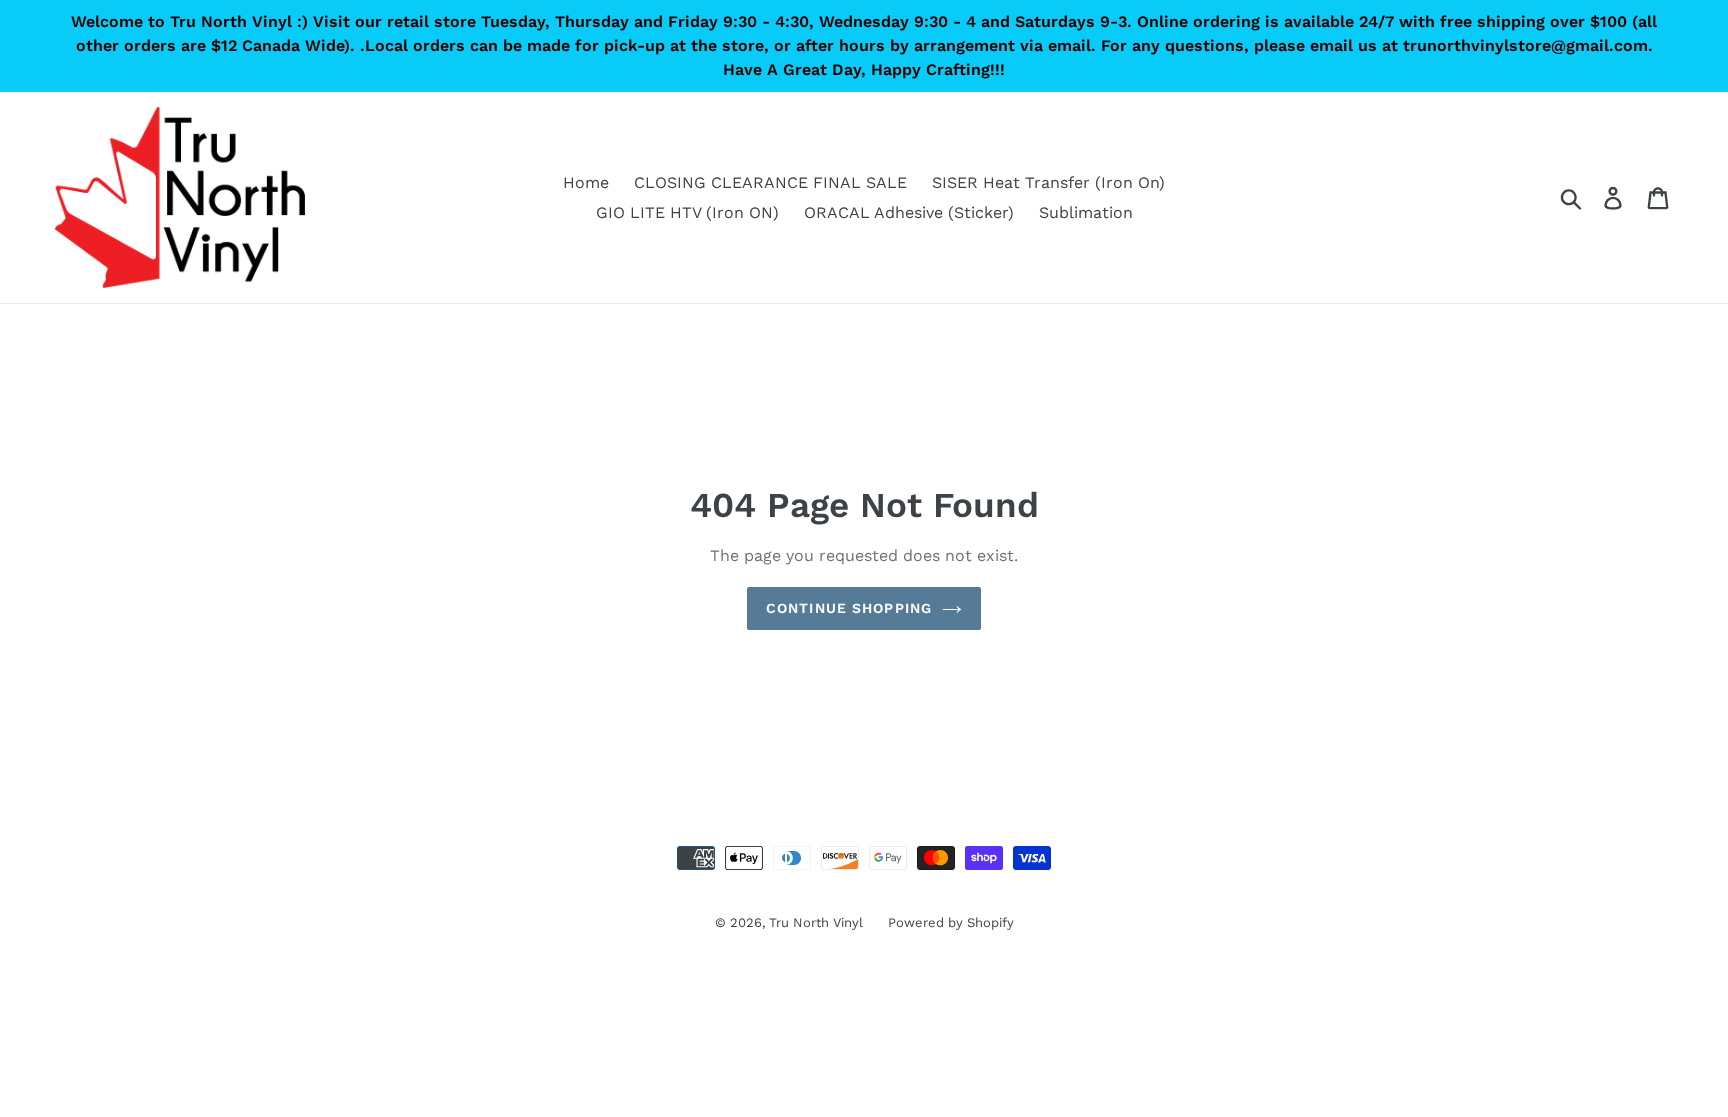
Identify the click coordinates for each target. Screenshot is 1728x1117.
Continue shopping (849, 608)
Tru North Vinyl (816, 922)
